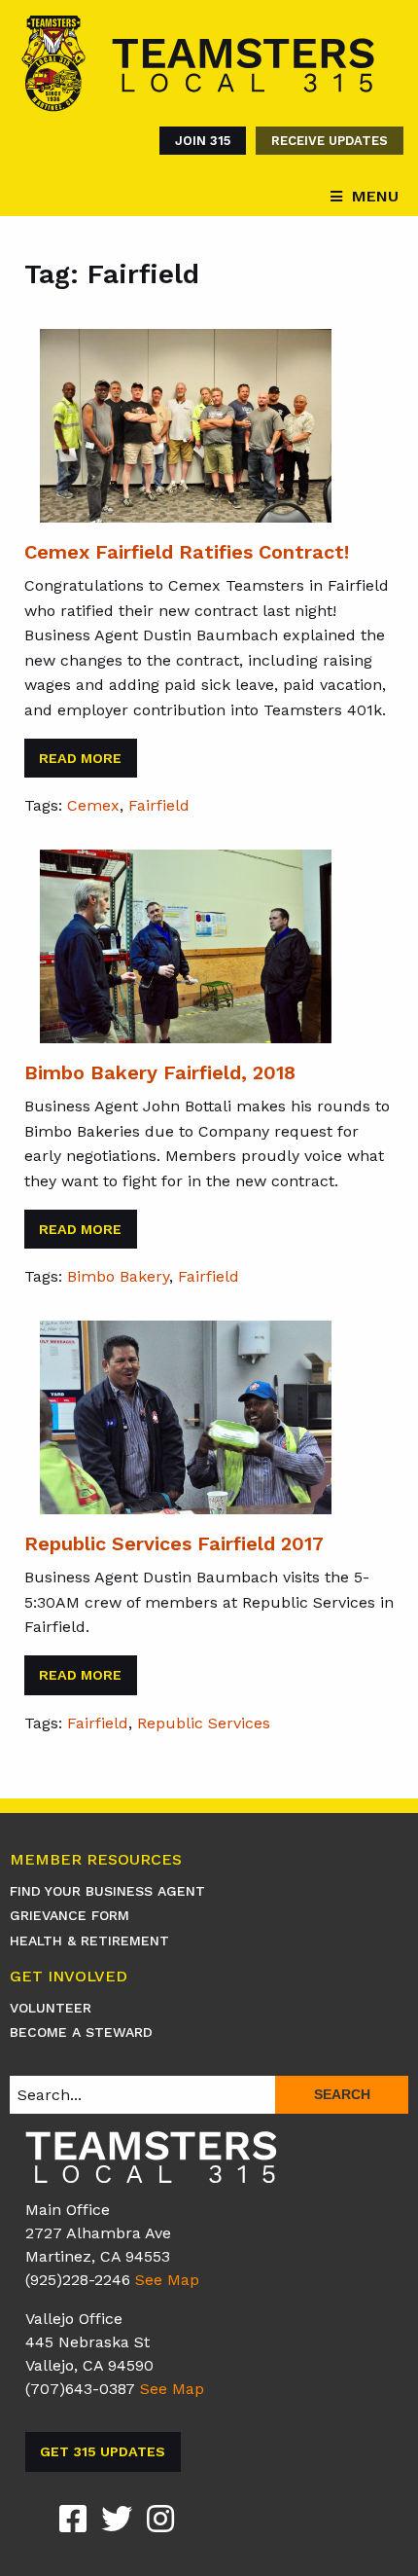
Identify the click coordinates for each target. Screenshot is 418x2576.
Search (342, 2094)
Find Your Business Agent (107, 1891)
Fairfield (159, 805)
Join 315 (203, 141)
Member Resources (96, 1860)
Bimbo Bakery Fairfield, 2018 (160, 1072)
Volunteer (51, 2008)
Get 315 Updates (103, 2451)
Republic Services (204, 1723)
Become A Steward (81, 2032)
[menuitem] (198, 141)
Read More (80, 758)
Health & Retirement (89, 1941)
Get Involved (69, 1977)
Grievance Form (70, 1915)
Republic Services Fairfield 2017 (174, 1543)
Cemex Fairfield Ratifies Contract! (187, 552)
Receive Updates (330, 141)
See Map (167, 2280)
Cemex (93, 805)
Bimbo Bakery (118, 1276)
